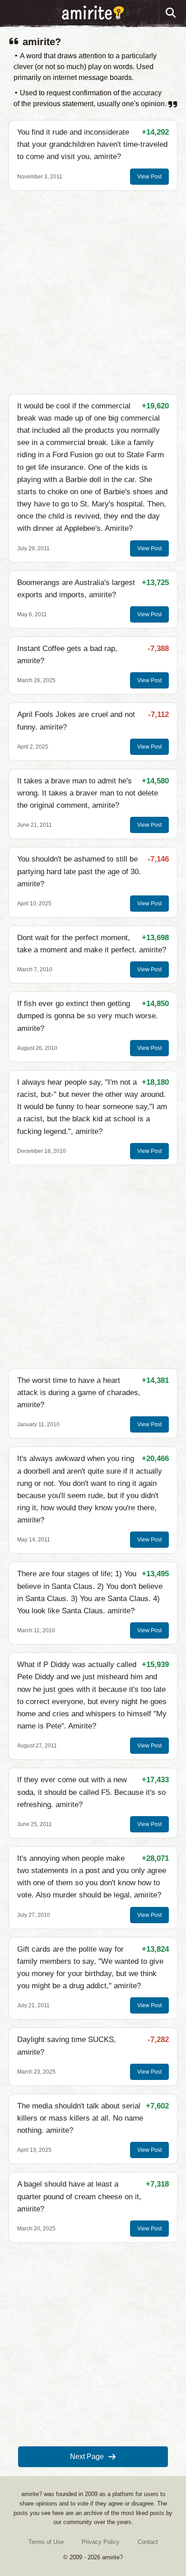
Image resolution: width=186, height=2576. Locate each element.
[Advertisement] (93, 292)
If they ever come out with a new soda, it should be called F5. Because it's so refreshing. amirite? (91, 1792)
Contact (148, 2542)
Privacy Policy (101, 2542)
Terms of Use (46, 2542)
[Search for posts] (171, 13)
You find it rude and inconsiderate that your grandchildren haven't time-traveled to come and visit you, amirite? (92, 144)
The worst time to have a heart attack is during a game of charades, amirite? (79, 1393)
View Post (149, 177)
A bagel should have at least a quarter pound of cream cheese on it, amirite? (79, 2196)
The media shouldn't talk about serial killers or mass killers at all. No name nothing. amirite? (80, 2118)
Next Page (87, 2457)
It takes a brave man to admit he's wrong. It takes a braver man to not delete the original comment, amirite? (88, 793)
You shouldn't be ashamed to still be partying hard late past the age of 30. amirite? (79, 871)
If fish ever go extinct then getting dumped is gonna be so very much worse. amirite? (88, 1016)
